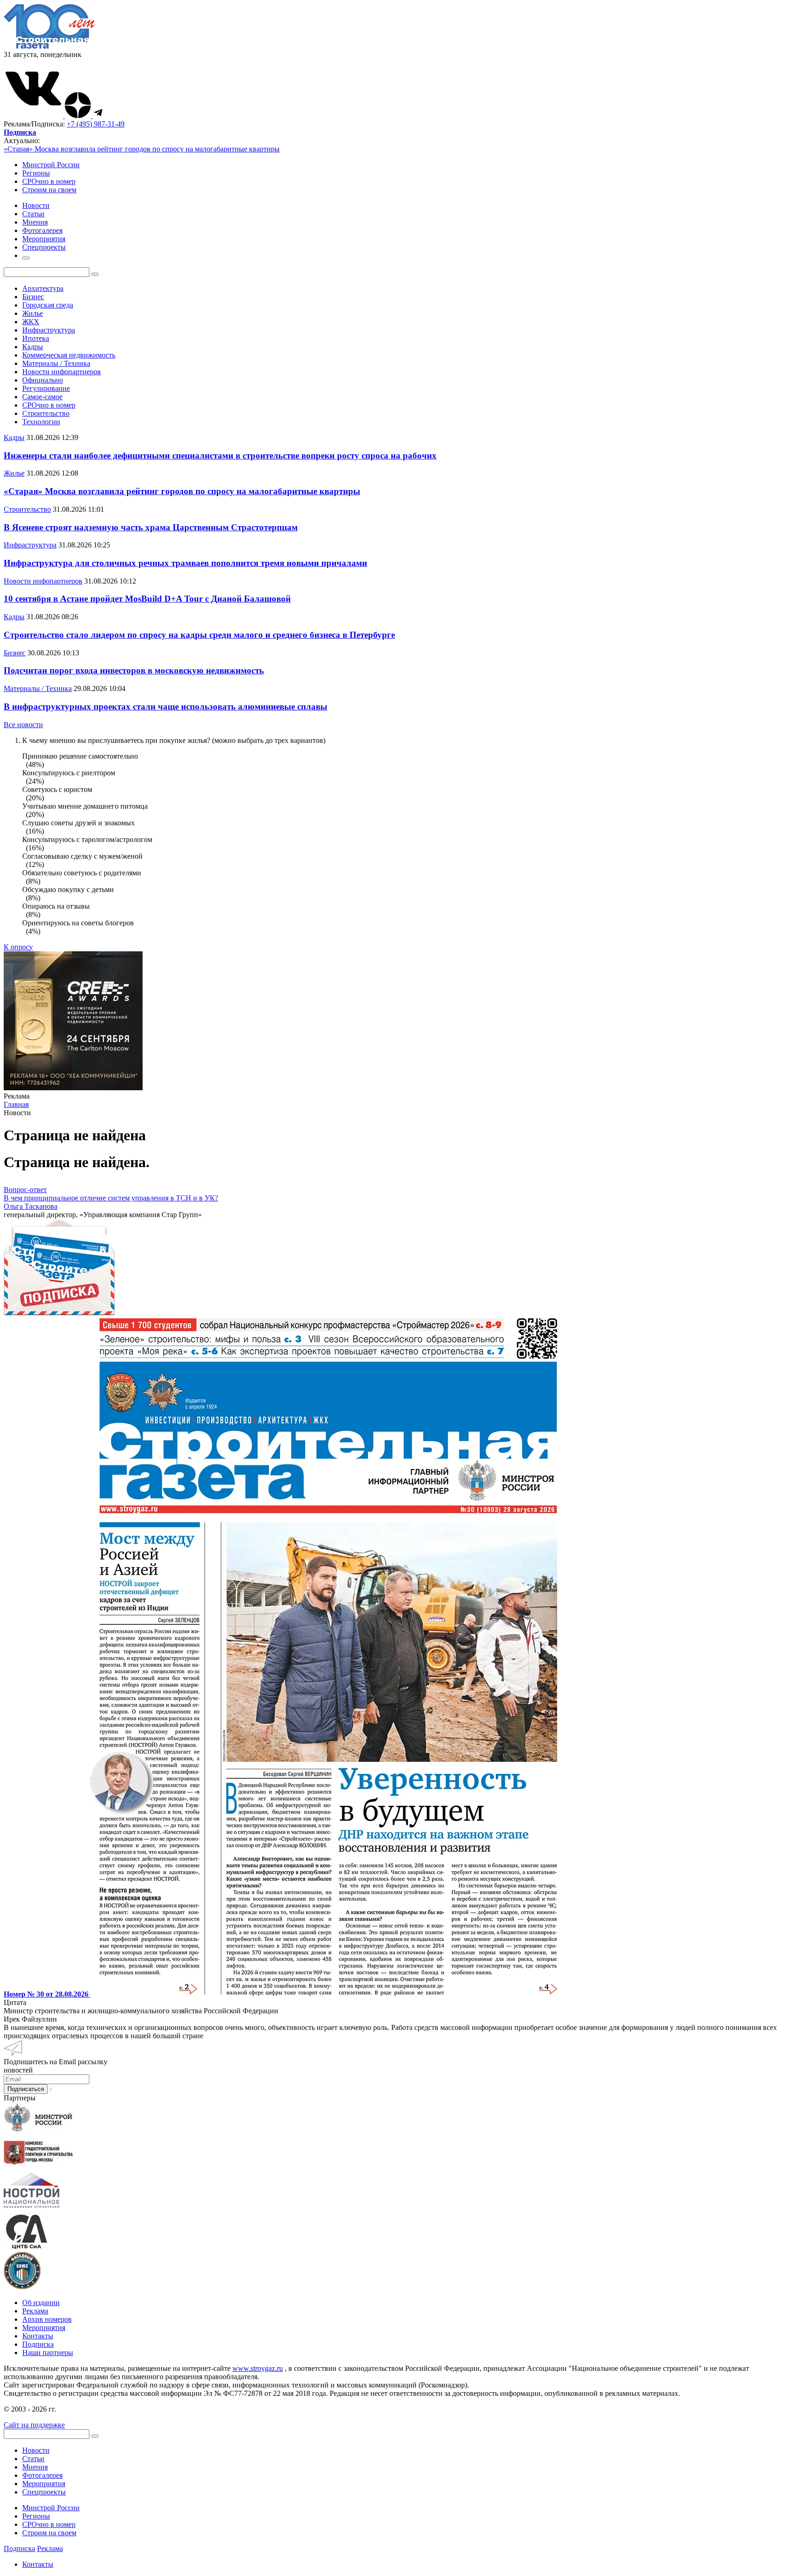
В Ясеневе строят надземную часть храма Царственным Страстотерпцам (151, 527)
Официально (43, 380)
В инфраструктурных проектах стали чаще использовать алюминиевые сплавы (166, 707)
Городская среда (48, 305)
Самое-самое (42, 397)
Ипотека (36, 338)
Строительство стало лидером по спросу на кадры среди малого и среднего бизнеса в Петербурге (199, 635)
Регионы (36, 173)
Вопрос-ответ (25, 1190)
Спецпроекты (44, 2492)
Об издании (41, 2303)
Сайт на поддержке (34, 2425)
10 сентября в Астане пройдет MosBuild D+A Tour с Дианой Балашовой (147, 599)
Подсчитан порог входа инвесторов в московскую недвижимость (134, 670)
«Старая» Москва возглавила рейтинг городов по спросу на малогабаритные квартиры (142, 149)
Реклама (35, 2311)
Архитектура (43, 288)
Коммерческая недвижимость (69, 355)
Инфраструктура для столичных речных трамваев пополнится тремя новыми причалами (185, 563)
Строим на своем (49, 190)
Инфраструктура (49, 330)
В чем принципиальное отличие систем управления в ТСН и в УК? (111, 1198)
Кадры (33, 347)
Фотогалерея (42, 2475)
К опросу (18, 947)
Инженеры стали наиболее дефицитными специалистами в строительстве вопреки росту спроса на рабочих (220, 456)
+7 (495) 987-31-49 (96, 124)
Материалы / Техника (56, 363)
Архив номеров (47, 2319)
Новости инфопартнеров (62, 372)
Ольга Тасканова (31, 1206)
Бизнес (33, 297)
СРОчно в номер (49, 181)
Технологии (41, 422)
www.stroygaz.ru (258, 2368)
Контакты (38, 2336)
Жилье (33, 313)
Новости (36, 2450)
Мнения (35, 2467)
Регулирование (46, 388)
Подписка (38, 2344)
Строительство (46, 413)
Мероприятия (44, 2328)
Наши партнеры (48, 2353)
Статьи (33, 2459)
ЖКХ (31, 322)
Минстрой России (51, 165)
